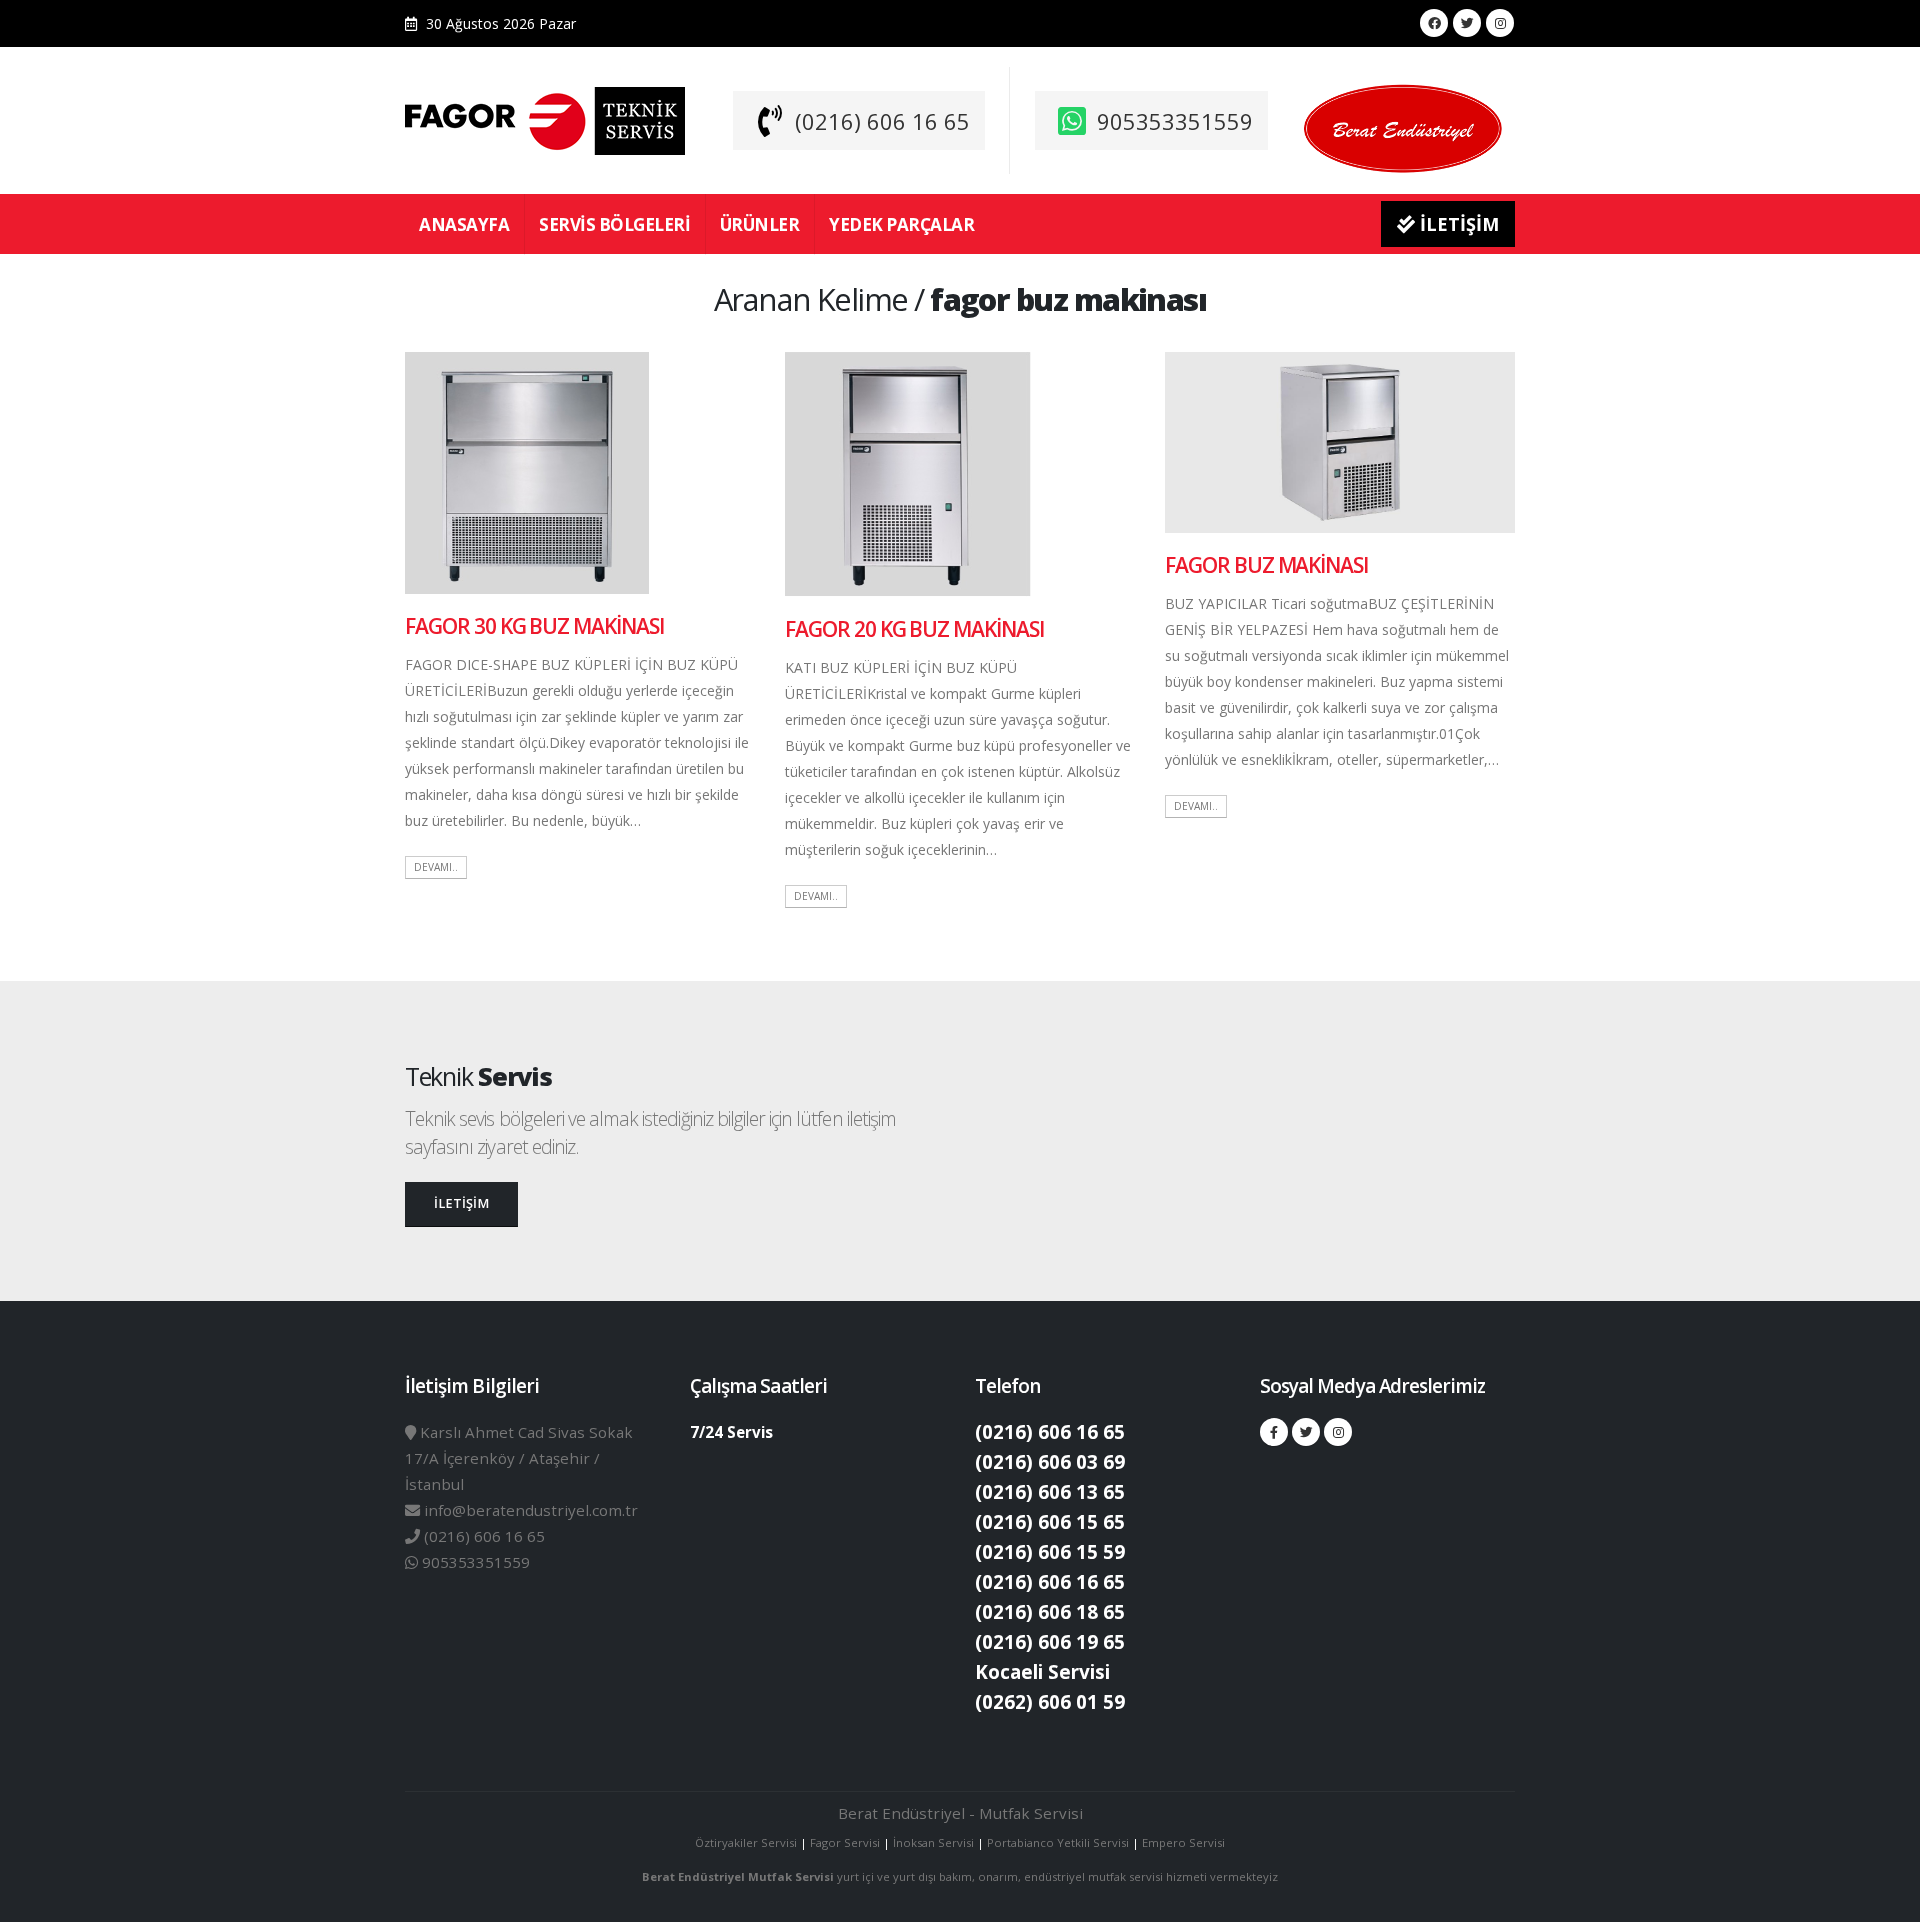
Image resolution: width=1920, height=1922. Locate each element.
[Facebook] (1434, 23)
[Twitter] (1467, 23)
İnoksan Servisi (933, 1842)
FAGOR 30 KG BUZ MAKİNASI (534, 626)
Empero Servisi (1183, 1842)
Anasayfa (464, 224)
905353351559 (1175, 121)
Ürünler (760, 224)
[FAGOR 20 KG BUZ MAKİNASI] (908, 472)
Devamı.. (436, 867)
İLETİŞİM (1457, 224)
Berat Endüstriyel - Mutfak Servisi (960, 1813)
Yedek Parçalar (901, 224)
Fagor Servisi (846, 1842)
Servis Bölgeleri (614, 224)
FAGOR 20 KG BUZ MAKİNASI (914, 629)
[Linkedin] (1500, 23)
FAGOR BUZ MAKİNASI (1266, 565)
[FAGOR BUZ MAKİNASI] (1340, 441)
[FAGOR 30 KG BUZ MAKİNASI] (527, 471)
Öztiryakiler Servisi (747, 1842)
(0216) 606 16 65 (882, 121)
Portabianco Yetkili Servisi (1058, 1842)
